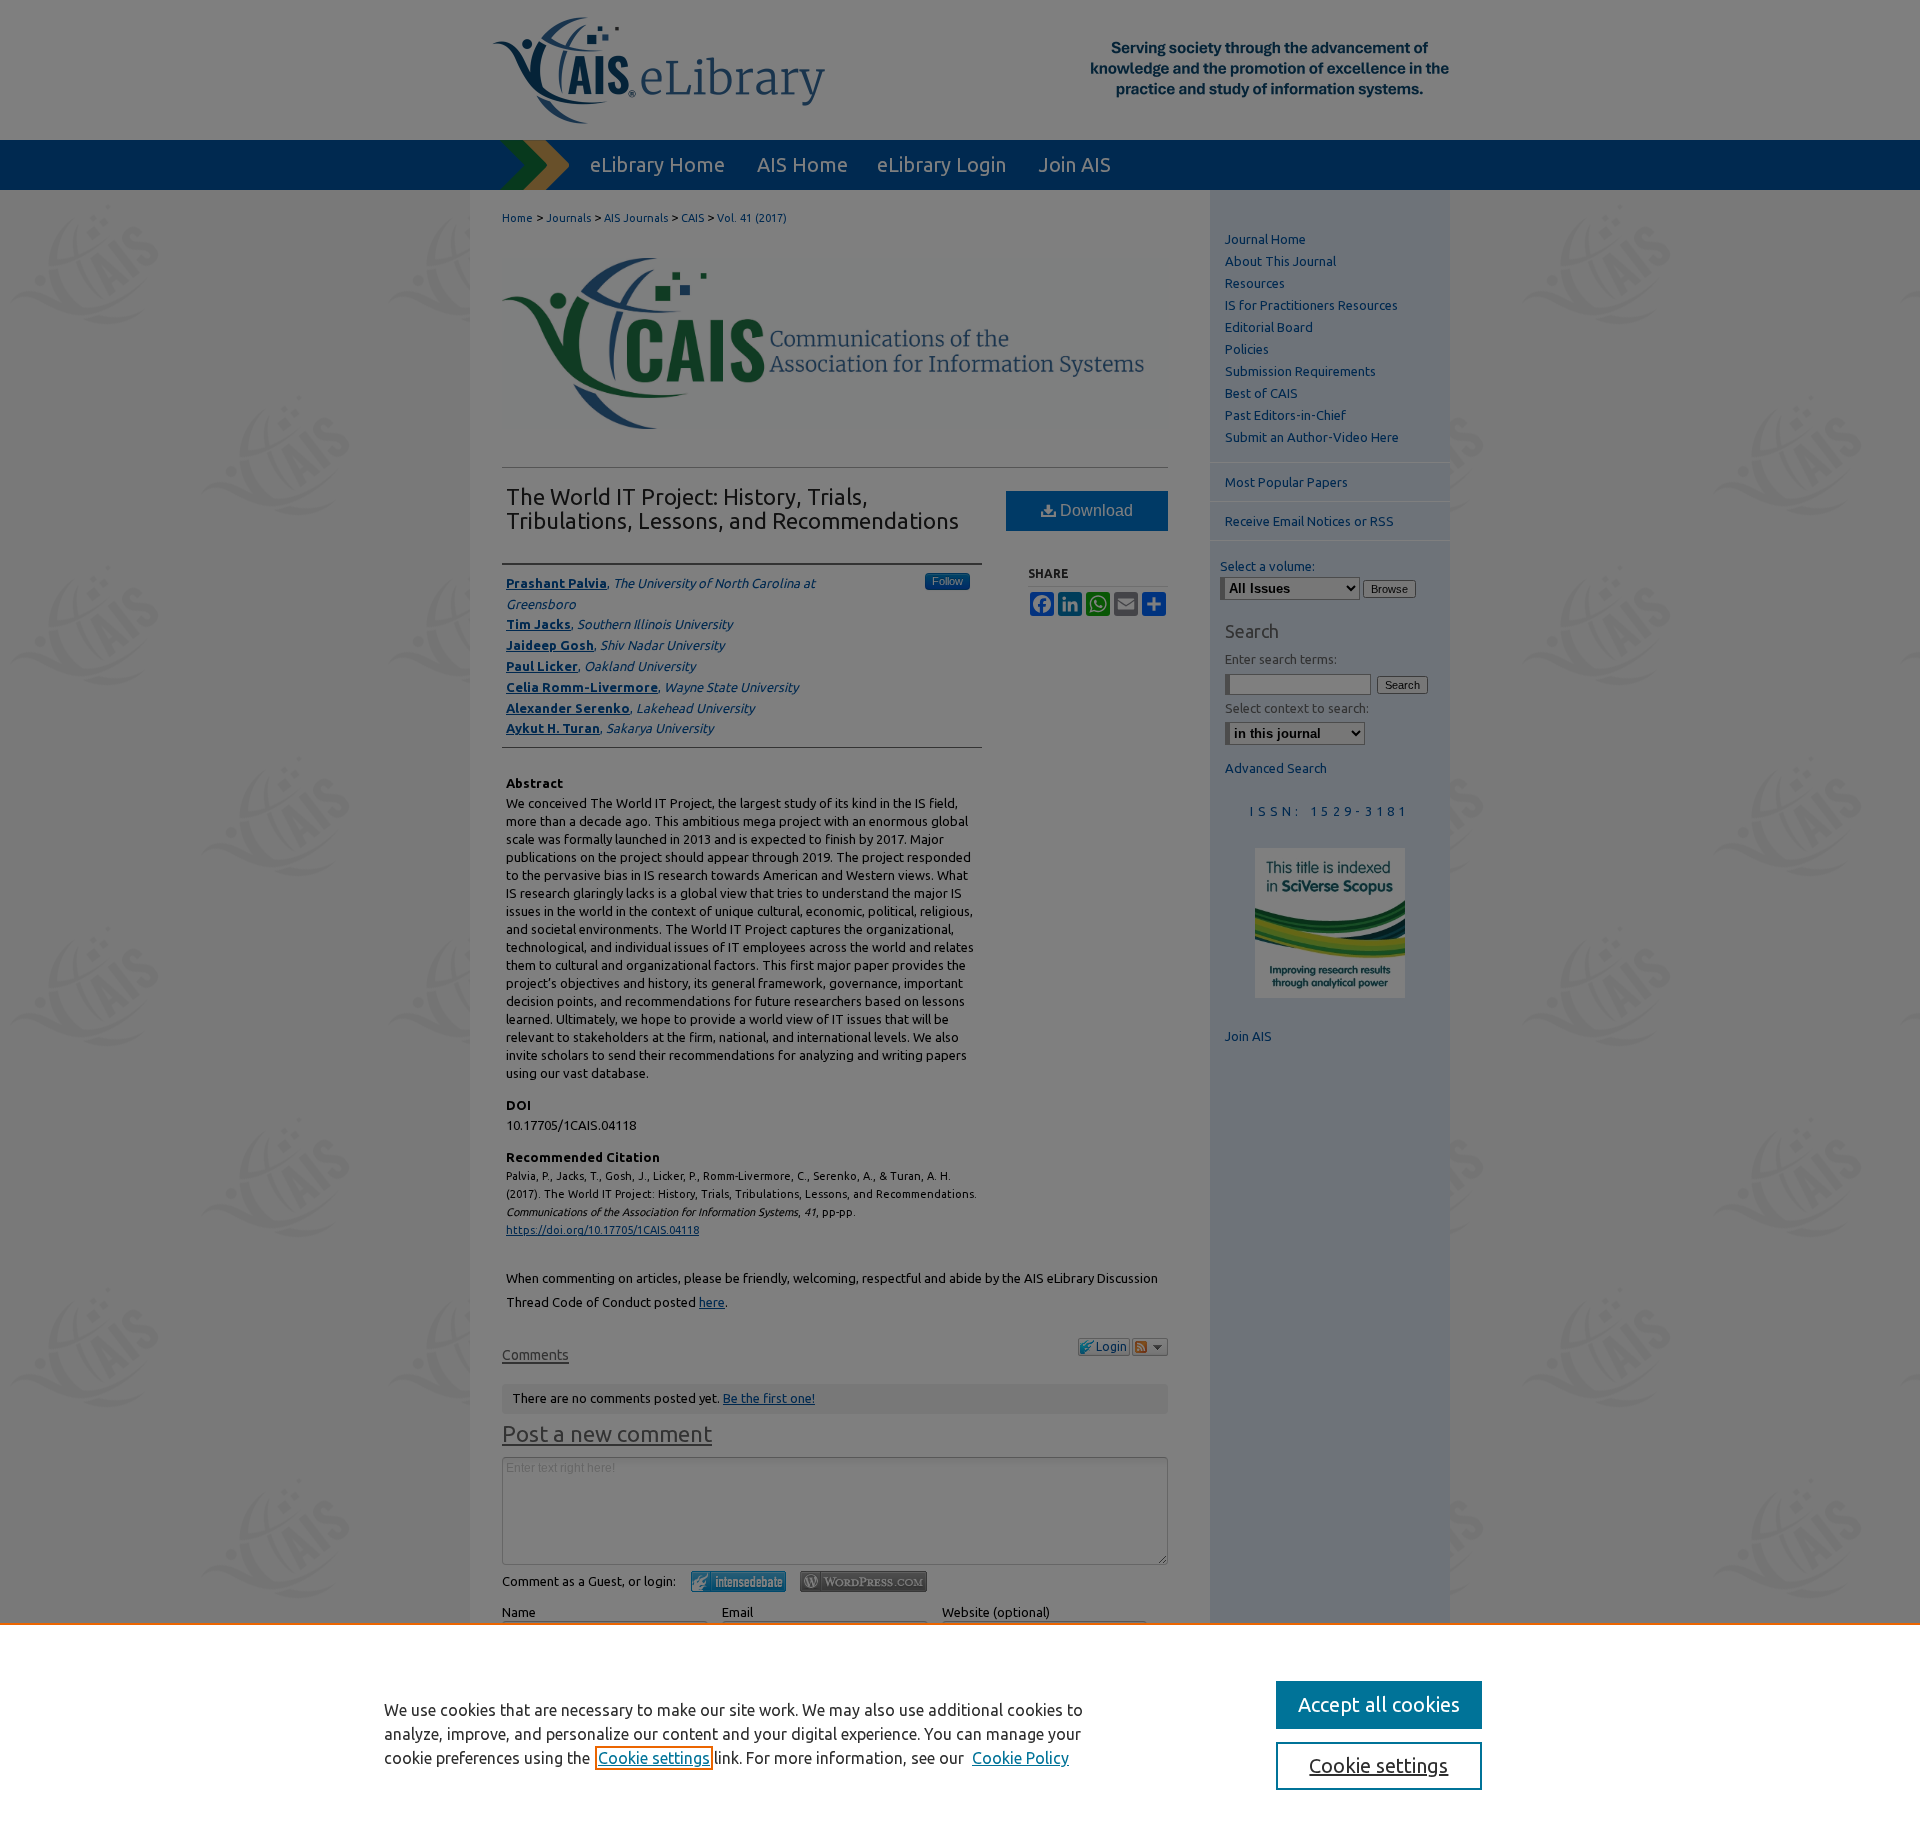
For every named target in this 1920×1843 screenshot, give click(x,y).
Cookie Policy (1020, 1758)
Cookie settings (654, 1758)
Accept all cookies (1379, 1704)
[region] (960, 1733)
